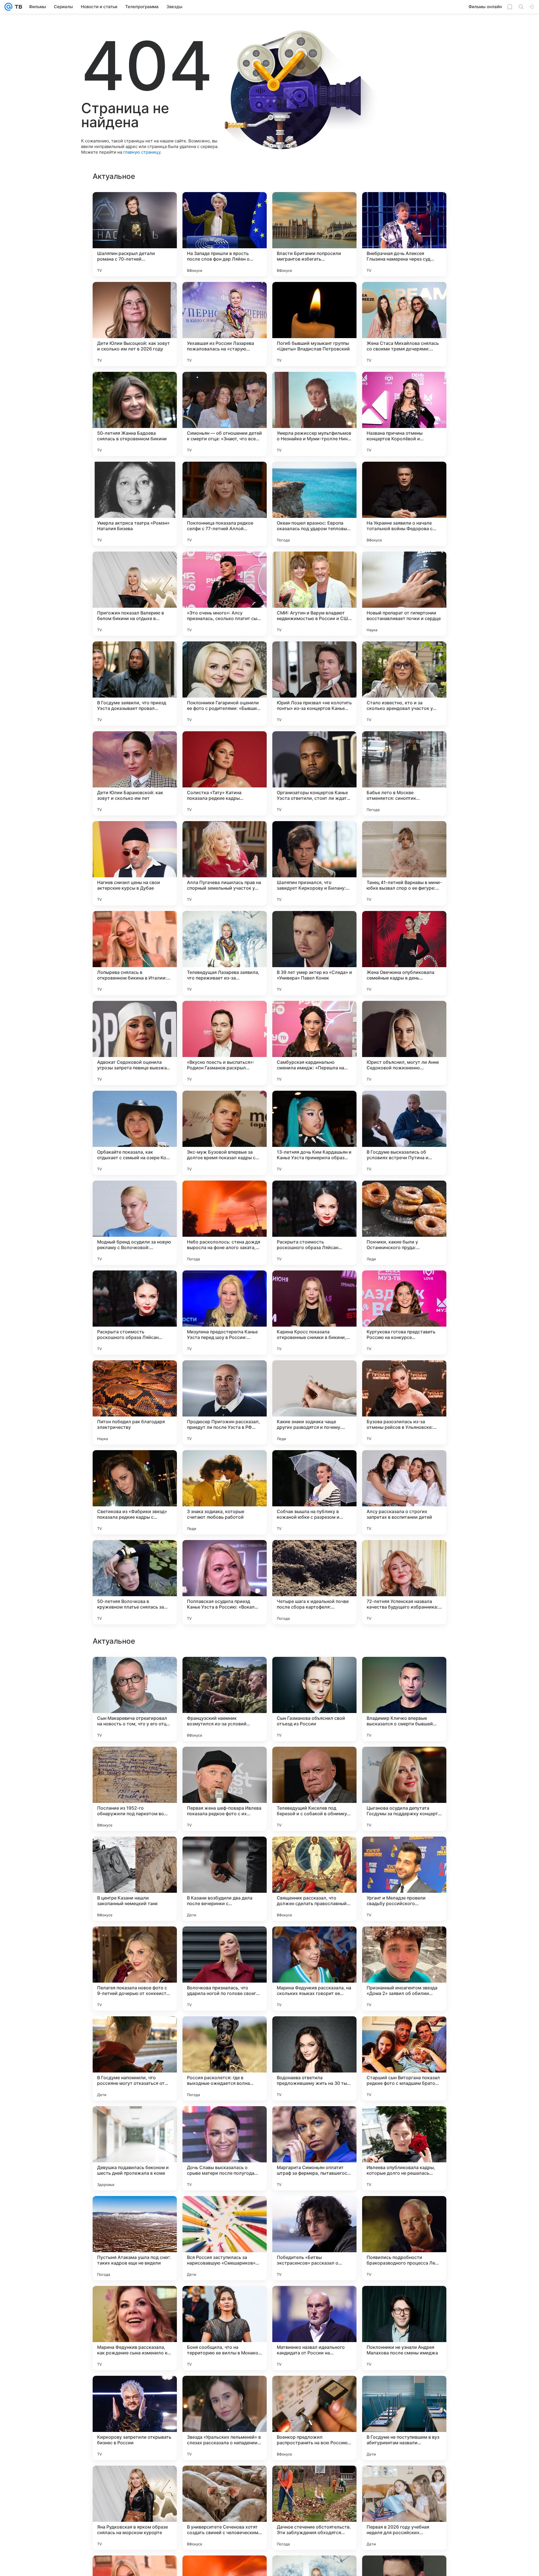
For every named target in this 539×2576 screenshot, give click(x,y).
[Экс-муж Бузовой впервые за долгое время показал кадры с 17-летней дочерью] (225, 1133)
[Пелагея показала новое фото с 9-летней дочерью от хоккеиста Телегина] (135, 2328)
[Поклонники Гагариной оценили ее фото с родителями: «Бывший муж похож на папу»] (225, 684)
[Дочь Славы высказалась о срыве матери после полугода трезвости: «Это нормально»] (225, 2508)
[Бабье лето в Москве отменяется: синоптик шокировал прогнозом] (404, 773)
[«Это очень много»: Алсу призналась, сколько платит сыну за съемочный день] (225, 594)
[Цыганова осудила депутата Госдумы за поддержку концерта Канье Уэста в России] (404, 2148)
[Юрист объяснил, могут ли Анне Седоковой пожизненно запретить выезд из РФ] (404, 1043)
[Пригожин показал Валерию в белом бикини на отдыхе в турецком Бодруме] (135, 594)
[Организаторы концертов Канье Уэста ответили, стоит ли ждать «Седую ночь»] (314, 773)
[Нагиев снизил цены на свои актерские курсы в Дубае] (135, 863)
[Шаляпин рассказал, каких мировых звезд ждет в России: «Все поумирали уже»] (404, 1942)
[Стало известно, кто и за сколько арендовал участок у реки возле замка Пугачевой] (404, 684)
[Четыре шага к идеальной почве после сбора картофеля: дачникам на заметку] (314, 1582)
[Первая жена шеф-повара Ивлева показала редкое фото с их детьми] (225, 2148)
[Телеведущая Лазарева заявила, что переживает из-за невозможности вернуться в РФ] (225, 953)
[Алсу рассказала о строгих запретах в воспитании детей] (404, 1492)
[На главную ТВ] (17, 7)
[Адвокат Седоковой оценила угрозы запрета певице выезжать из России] (135, 1043)
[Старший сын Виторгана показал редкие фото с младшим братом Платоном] (404, 2418)
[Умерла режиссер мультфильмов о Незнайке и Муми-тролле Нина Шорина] (314, 414)
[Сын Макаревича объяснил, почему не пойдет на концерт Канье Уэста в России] (314, 1672)
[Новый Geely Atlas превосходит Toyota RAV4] (225, 1942)
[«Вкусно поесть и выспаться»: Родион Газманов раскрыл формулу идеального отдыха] (225, 1043)
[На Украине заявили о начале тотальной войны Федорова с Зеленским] (404, 504)
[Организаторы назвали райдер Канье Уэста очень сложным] (225, 1672)
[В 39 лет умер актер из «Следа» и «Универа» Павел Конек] (314, 953)
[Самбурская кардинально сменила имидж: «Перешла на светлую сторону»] (314, 1043)
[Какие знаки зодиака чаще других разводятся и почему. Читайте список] (314, 1402)
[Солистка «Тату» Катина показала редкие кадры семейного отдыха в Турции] (225, 773)
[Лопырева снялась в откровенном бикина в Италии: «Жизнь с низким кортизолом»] (135, 953)
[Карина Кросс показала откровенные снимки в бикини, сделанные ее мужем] (314, 1313)
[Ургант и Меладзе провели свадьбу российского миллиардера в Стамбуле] (404, 2238)
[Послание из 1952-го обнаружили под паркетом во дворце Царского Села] (135, 2148)
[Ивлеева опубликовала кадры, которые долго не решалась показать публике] (404, 2508)
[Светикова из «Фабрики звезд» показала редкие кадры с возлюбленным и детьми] (135, 1492)
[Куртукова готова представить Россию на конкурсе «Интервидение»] (404, 1313)
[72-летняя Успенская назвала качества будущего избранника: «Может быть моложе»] (404, 1582)
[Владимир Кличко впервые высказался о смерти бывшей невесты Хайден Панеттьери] (404, 2058)
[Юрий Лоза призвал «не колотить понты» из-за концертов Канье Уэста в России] (314, 684)
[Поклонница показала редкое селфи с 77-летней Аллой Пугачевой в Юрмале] (225, 504)
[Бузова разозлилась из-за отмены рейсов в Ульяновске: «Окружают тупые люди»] (404, 1402)
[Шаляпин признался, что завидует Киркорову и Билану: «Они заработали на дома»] (314, 863)
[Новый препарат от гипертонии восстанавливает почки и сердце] (404, 594)
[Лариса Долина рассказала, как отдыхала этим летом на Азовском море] (314, 1942)
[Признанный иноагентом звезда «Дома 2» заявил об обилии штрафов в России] (404, 2328)
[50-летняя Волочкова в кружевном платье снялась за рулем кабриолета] (135, 1582)
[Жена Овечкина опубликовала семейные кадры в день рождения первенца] (404, 953)
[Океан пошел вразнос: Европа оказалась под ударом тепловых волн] (314, 504)
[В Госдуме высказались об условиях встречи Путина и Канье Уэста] (404, 1133)
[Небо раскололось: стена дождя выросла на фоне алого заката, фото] (225, 1223)
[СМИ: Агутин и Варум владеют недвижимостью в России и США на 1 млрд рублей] (314, 594)
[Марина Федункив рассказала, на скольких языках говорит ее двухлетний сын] (314, 2328)
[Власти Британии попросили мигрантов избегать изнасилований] (314, 234)
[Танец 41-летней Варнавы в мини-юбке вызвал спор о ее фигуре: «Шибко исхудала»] (404, 863)
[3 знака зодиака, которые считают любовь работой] (225, 1492)
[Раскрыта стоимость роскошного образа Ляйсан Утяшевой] (314, 1223)
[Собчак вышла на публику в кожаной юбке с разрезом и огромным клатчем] (314, 1492)
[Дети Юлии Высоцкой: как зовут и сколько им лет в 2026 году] (135, 324)
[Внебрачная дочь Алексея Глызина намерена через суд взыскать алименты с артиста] (404, 234)
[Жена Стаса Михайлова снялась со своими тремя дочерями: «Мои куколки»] (404, 324)
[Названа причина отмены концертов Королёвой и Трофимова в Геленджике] (404, 414)
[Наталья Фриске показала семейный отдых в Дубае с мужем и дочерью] (404, 1672)
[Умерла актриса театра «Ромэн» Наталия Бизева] (135, 504)
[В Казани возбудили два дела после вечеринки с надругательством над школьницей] (225, 2238)
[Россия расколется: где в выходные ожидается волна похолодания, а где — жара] (225, 2418)
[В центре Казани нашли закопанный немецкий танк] (135, 2238)
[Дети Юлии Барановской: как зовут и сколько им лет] (135, 773)
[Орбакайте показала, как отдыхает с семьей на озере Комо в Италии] (135, 1133)
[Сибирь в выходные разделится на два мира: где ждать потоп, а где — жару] (135, 1942)
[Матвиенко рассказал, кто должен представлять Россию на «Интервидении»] (314, 1762)
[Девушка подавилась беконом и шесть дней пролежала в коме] (135, 2508)
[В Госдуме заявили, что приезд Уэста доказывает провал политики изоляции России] (135, 684)
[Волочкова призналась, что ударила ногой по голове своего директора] (225, 2328)
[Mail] (8, 7)
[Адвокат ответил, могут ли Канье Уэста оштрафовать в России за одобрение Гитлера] (225, 1852)
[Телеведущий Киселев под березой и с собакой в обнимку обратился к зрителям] (314, 2148)
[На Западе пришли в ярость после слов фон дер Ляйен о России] (225, 234)
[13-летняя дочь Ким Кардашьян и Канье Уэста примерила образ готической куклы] (314, 1133)
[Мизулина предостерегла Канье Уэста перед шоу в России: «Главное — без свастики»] (225, 1313)
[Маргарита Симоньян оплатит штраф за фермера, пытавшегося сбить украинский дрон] (314, 2508)
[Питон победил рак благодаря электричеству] (135, 1402)
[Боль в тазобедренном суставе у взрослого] (135, 1762)
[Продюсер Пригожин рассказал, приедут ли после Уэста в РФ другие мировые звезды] (225, 1402)
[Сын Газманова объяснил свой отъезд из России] (314, 2058)
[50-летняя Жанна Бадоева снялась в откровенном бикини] (135, 414)
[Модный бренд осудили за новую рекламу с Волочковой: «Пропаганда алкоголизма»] (135, 1223)
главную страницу (142, 152)
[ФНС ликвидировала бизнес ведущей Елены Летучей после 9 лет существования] (404, 1762)
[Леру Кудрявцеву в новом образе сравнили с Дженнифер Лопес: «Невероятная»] (225, 1762)
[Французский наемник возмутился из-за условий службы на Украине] (225, 2058)
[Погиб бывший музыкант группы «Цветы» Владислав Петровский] (314, 324)
